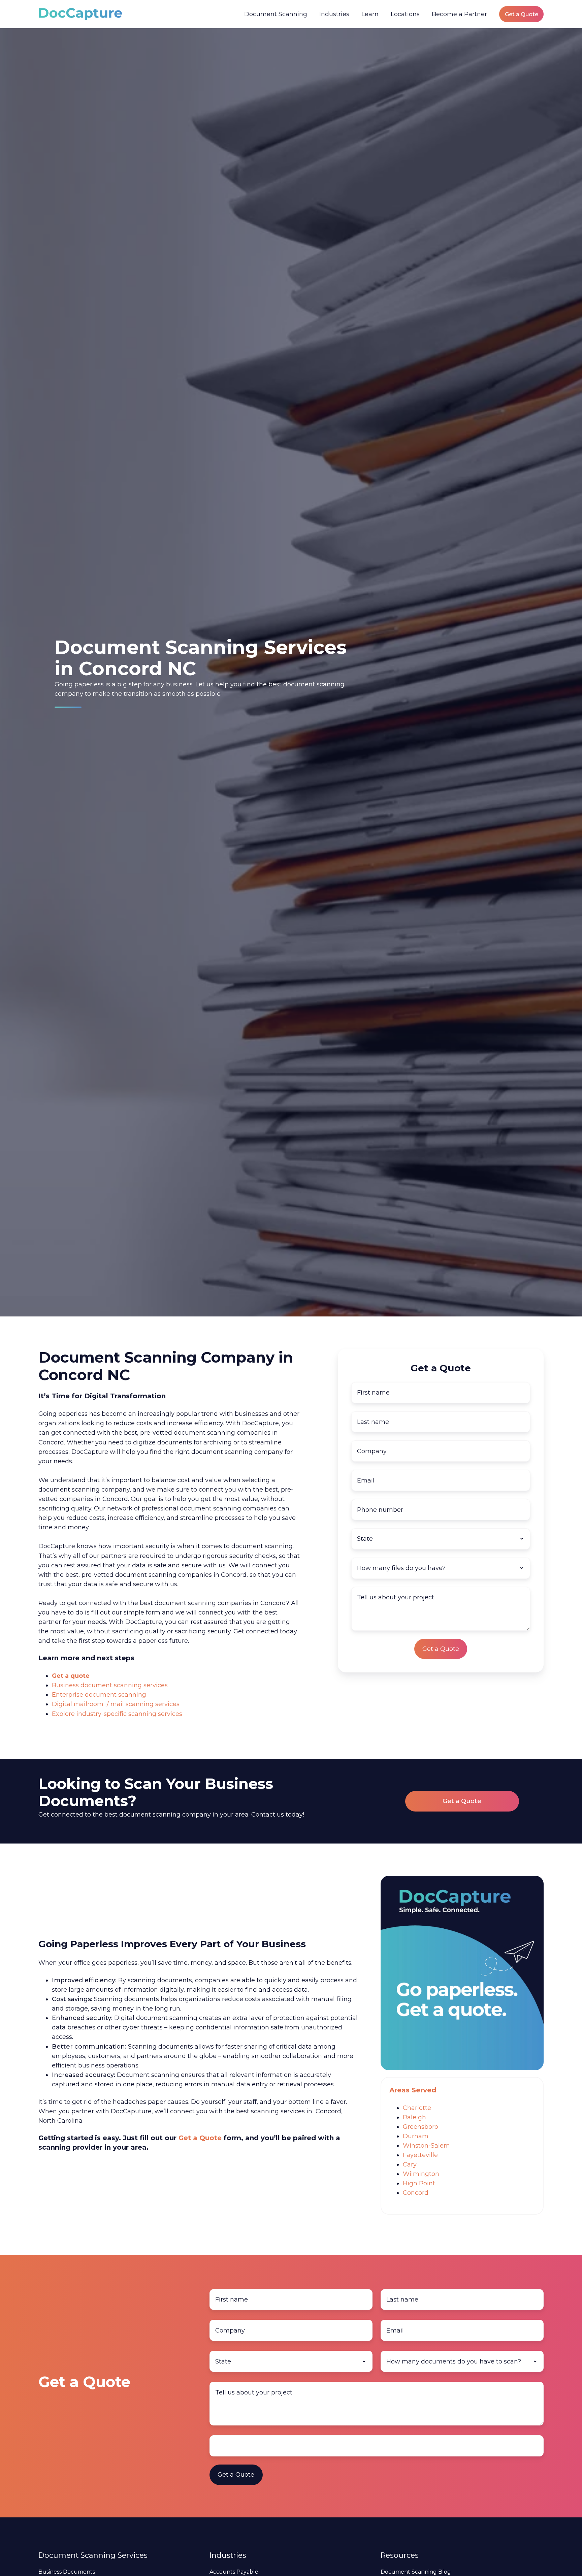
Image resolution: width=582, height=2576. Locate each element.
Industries (334, 14)
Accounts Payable (234, 2572)
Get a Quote (522, 14)
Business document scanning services (110, 1685)
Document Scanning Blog (416, 2572)
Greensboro (421, 2127)
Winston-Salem (426, 2146)
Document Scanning (276, 14)
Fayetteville (420, 2155)
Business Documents (67, 2572)
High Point (419, 2183)
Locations (405, 14)
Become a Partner (459, 14)
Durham (416, 2136)
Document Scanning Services (93, 2555)
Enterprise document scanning (99, 1695)
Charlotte (417, 2108)
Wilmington (421, 2174)
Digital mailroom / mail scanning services (116, 1704)
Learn (370, 14)
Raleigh (414, 2117)
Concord (416, 2193)
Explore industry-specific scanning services (117, 1714)
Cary (410, 2164)
